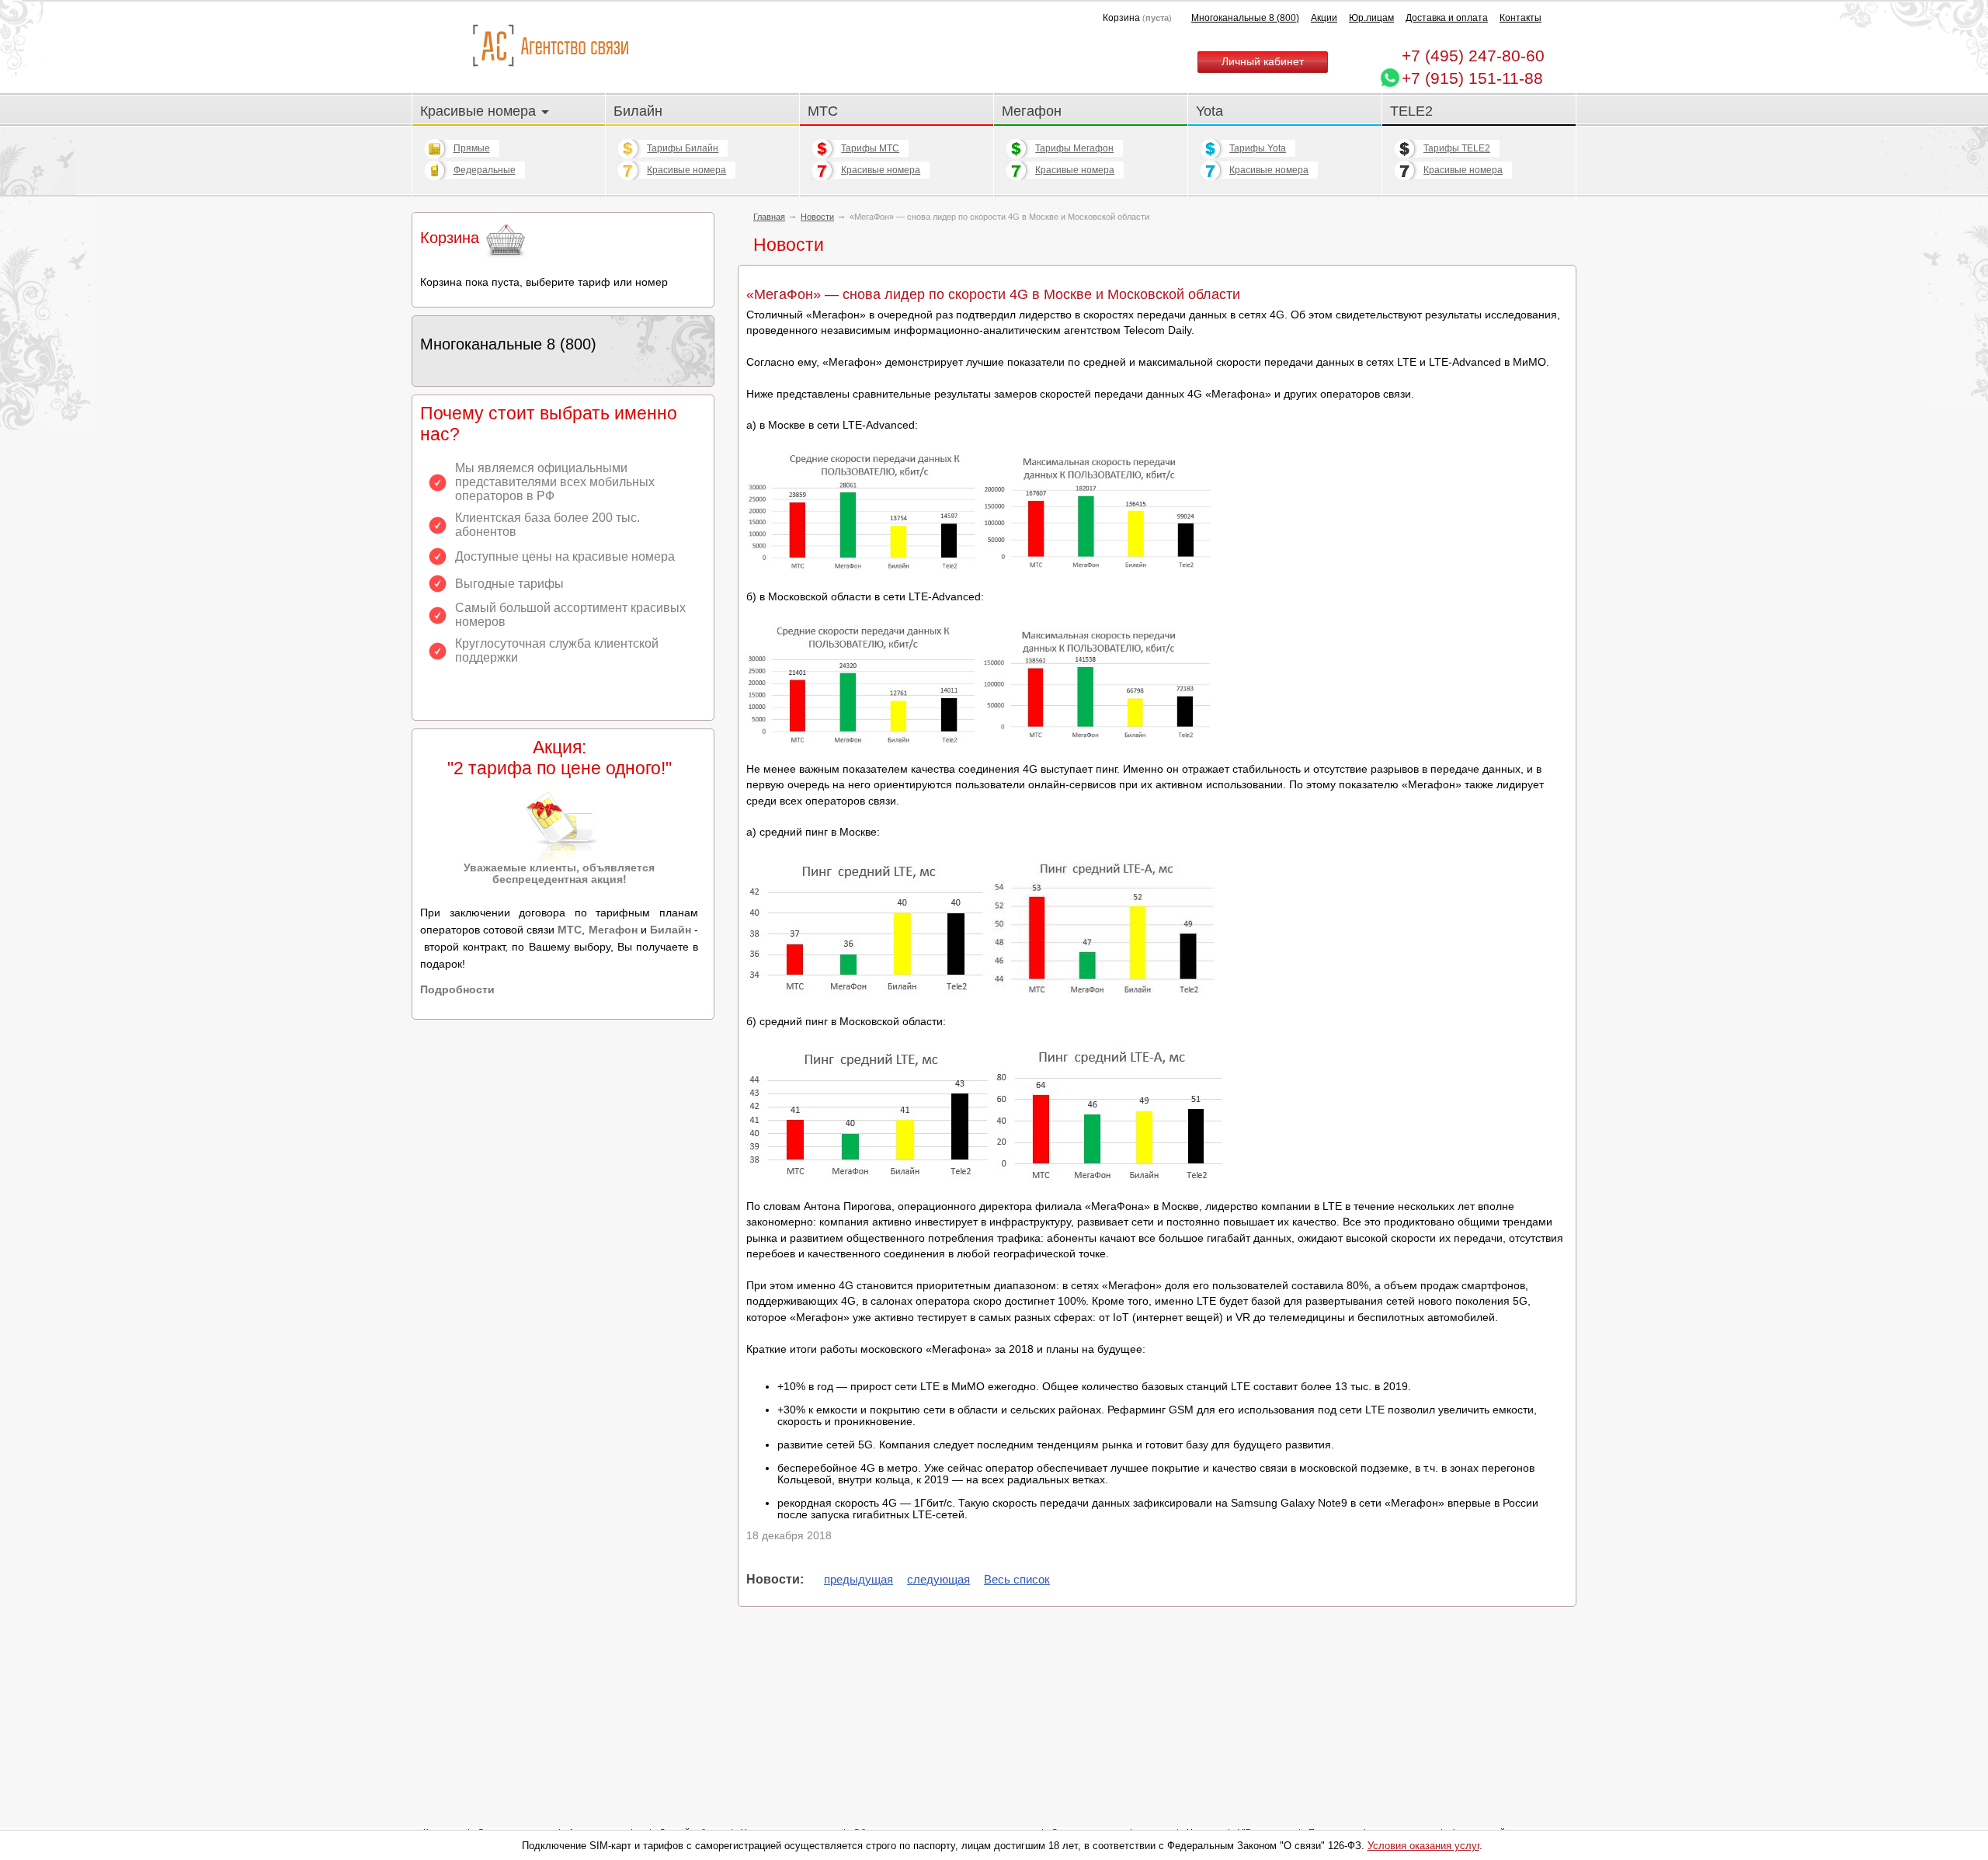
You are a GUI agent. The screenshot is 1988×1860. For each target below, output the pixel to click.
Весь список (1017, 1579)
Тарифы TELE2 (1457, 148)
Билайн (638, 111)
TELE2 (1411, 111)
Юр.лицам (1371, 18)
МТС (823, 111)
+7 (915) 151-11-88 (1472, 78)
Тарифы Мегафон (1074, 148)
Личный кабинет (1263, 62)
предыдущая (858, 1579)
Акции (1324, 18)
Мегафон (1032, 111)
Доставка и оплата (1447, 18)
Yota (1209, 111)
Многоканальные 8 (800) (1245, 18)
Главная (769, 217)
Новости (817, 217)
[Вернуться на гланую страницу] (550, 46)
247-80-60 (1473, 56)
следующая (938, 1579)
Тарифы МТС (870, 148)
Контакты (1521, 18)
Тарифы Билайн (683, 148)
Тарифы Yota (1258, 148)
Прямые (472, 148)
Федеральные (485, 170)
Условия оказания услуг (1423, 1846)
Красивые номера (480, 111)
